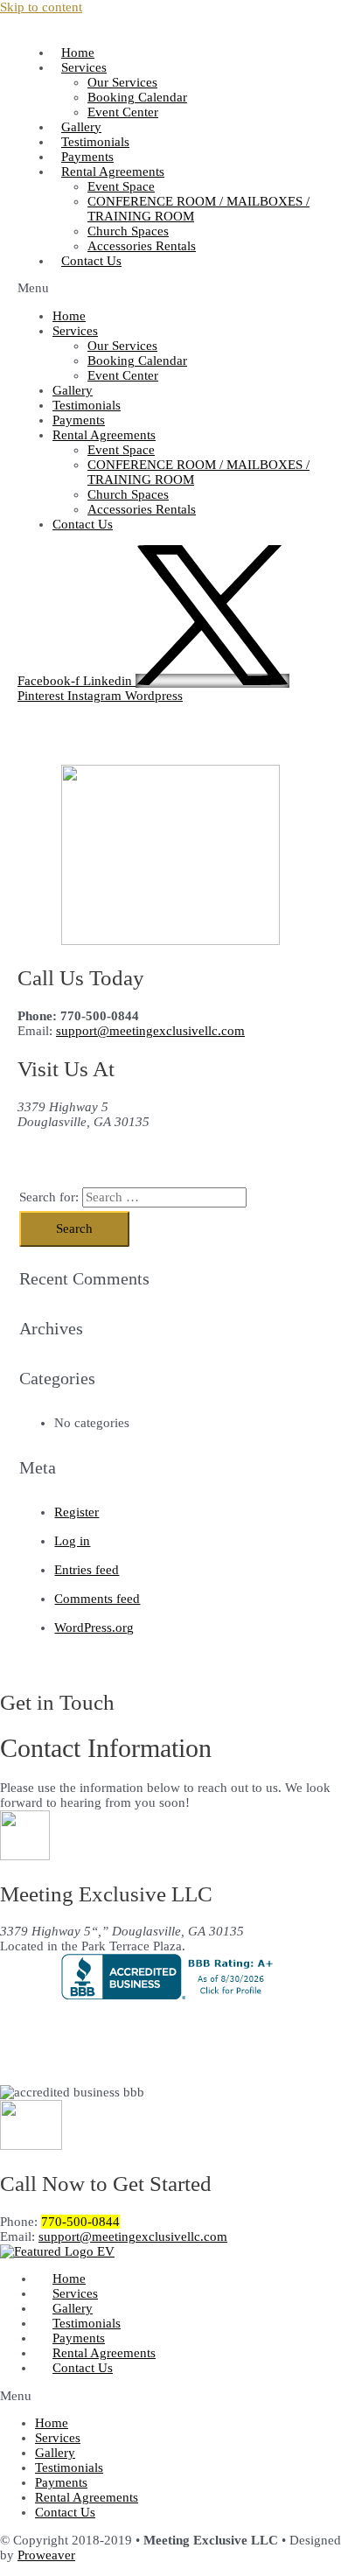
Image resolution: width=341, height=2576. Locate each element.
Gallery (73, 390)
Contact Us (91, 261)
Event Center (123, 112)
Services (84, 67)
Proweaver (46, 2555)
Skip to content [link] (41, 7)
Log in (72, 1541)
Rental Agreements (104, 2353)
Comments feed (97, 1599)
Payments (79, 420)
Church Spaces (128, 231)
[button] (170, 288)
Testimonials (87, 405)
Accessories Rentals (142, 246)
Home (69, 316)
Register (77, 1512)
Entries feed (87, 1570)
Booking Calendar (137, 97)
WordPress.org (94, 1627)
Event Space (121, 186)
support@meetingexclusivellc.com (150, 1031)
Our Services (122, 82)
